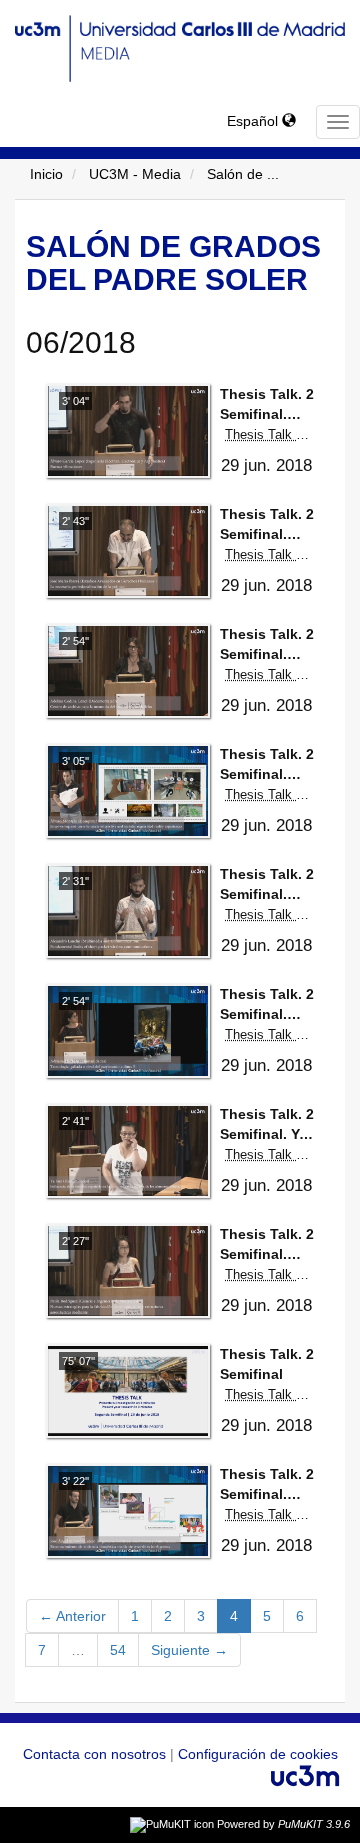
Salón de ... (243, 174)
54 (118, 1650)
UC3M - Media (135, 174)
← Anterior (72, 1616)
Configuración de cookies (258, 1754)
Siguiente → (189, 1650)
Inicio (46, 174)
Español (254, 121)
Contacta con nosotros (96, 1754)
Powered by (283, 1824)
